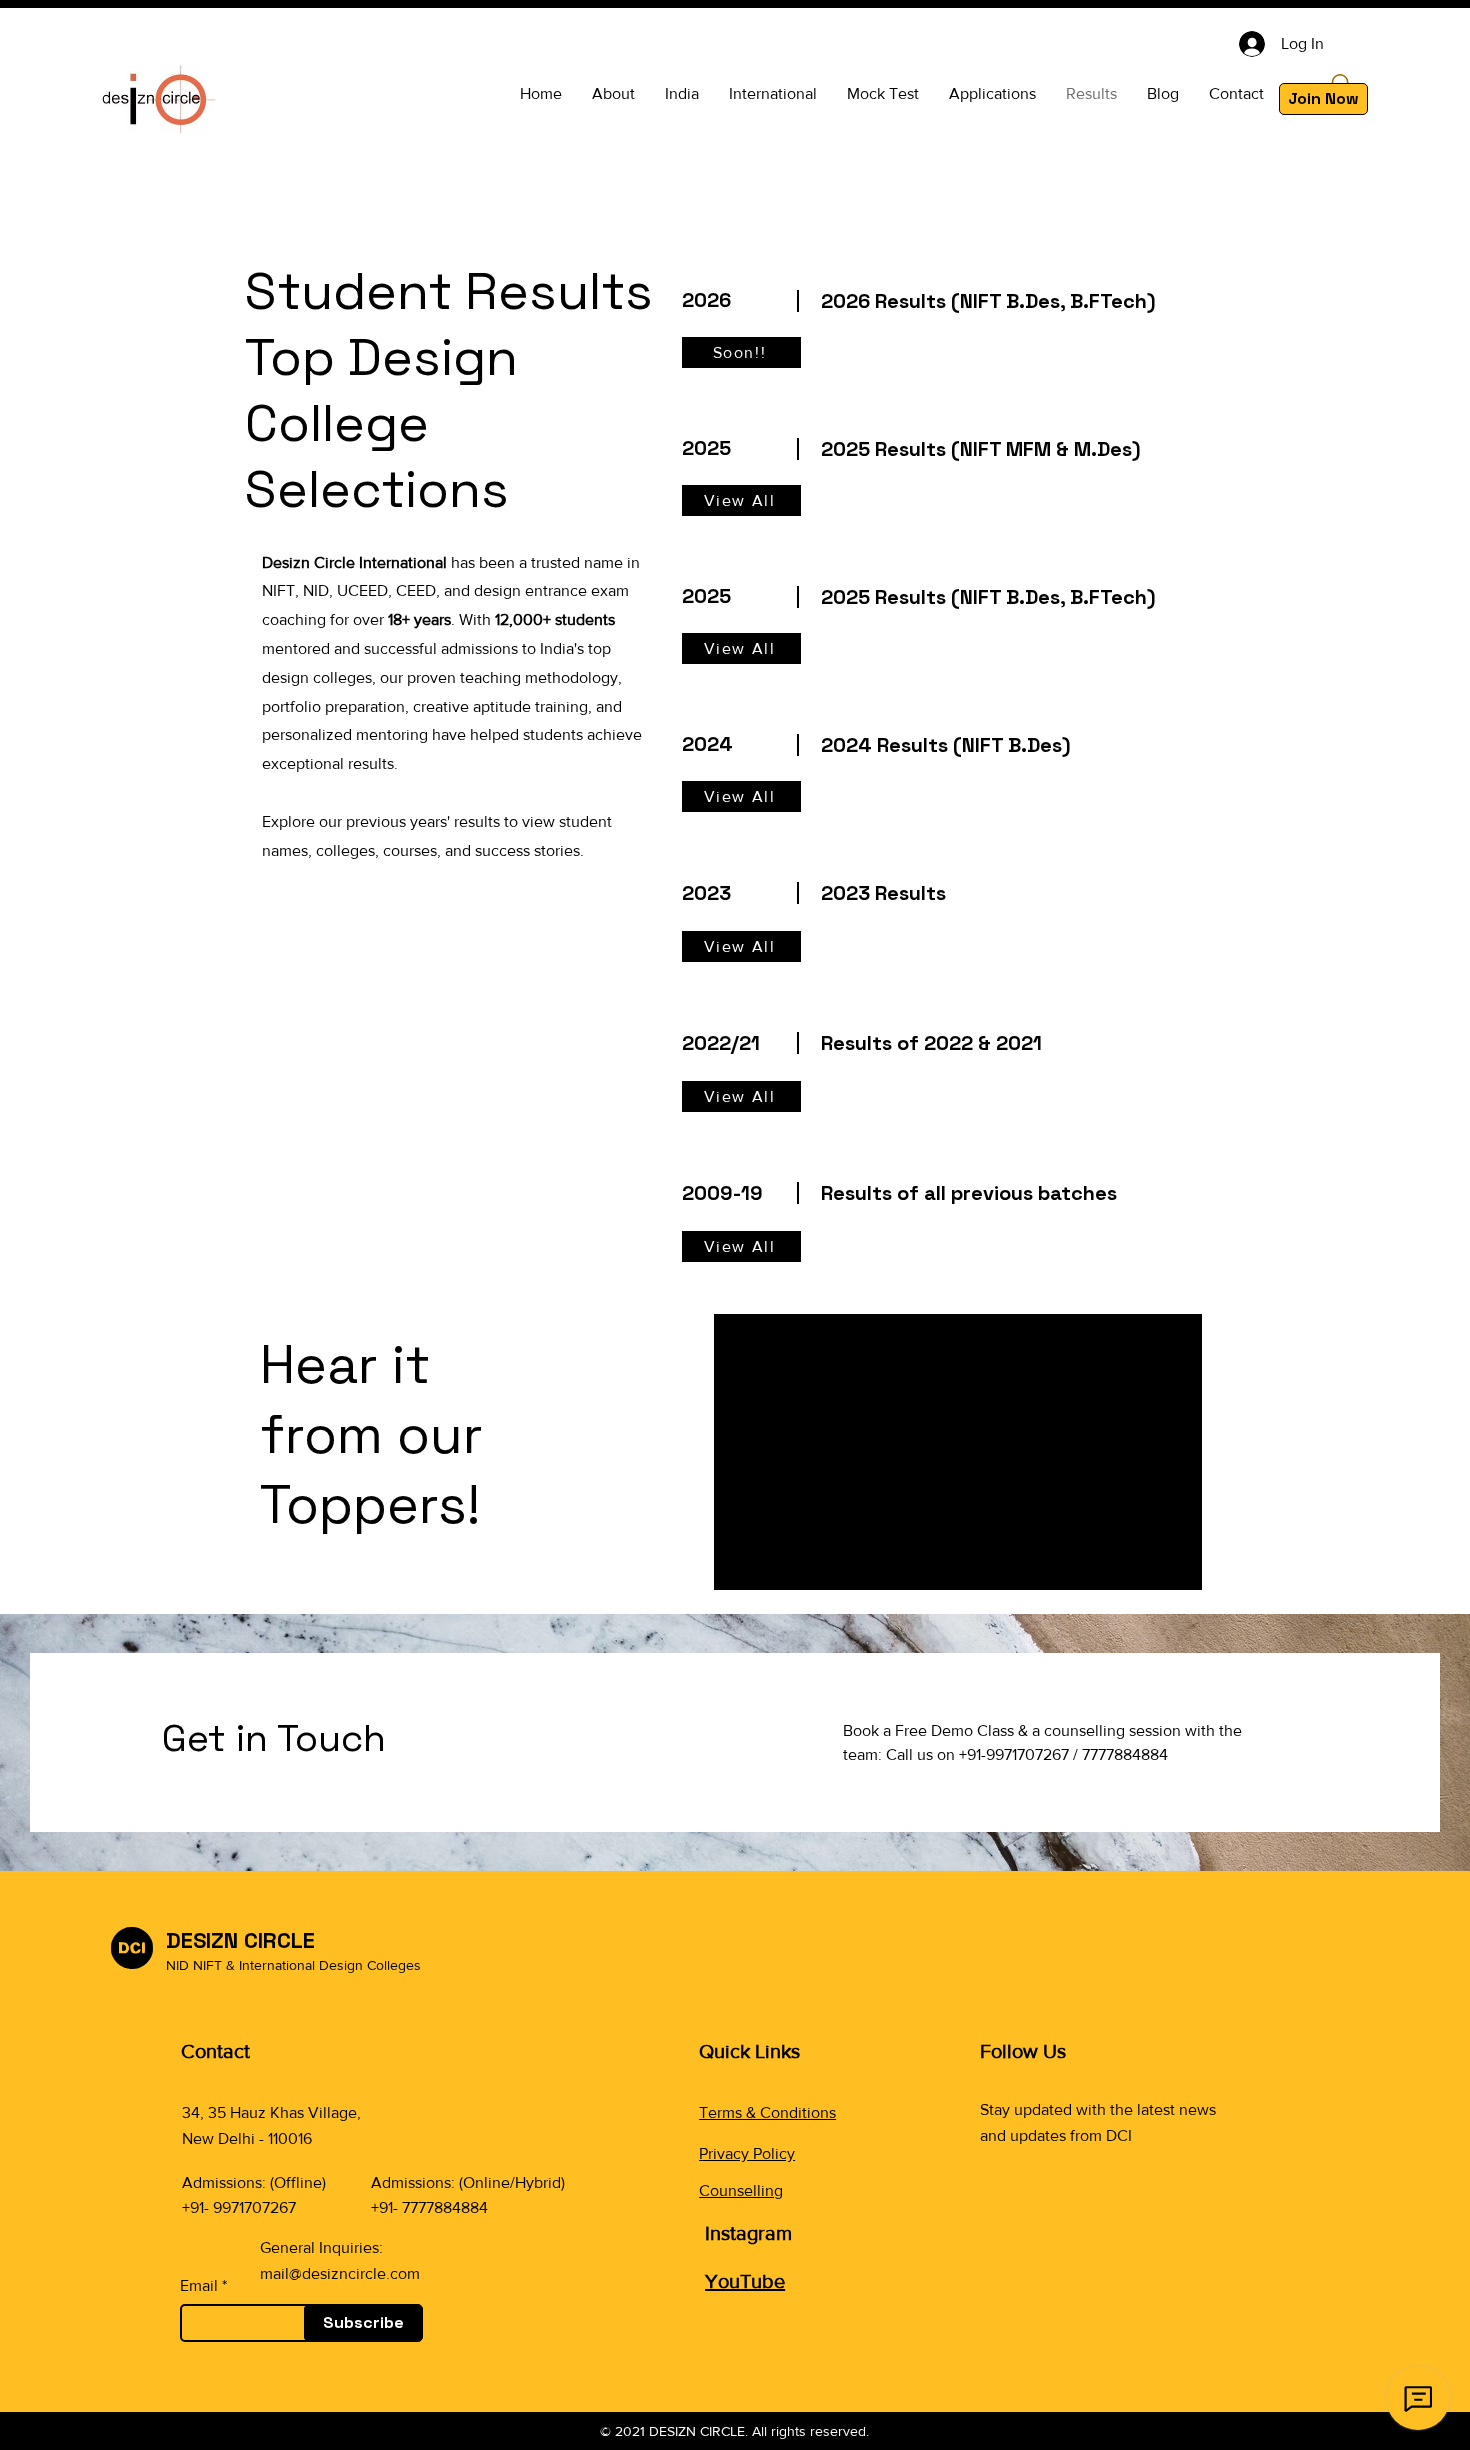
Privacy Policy (747, 2153)
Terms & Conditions (767, 2112)
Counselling (741, 2190)
